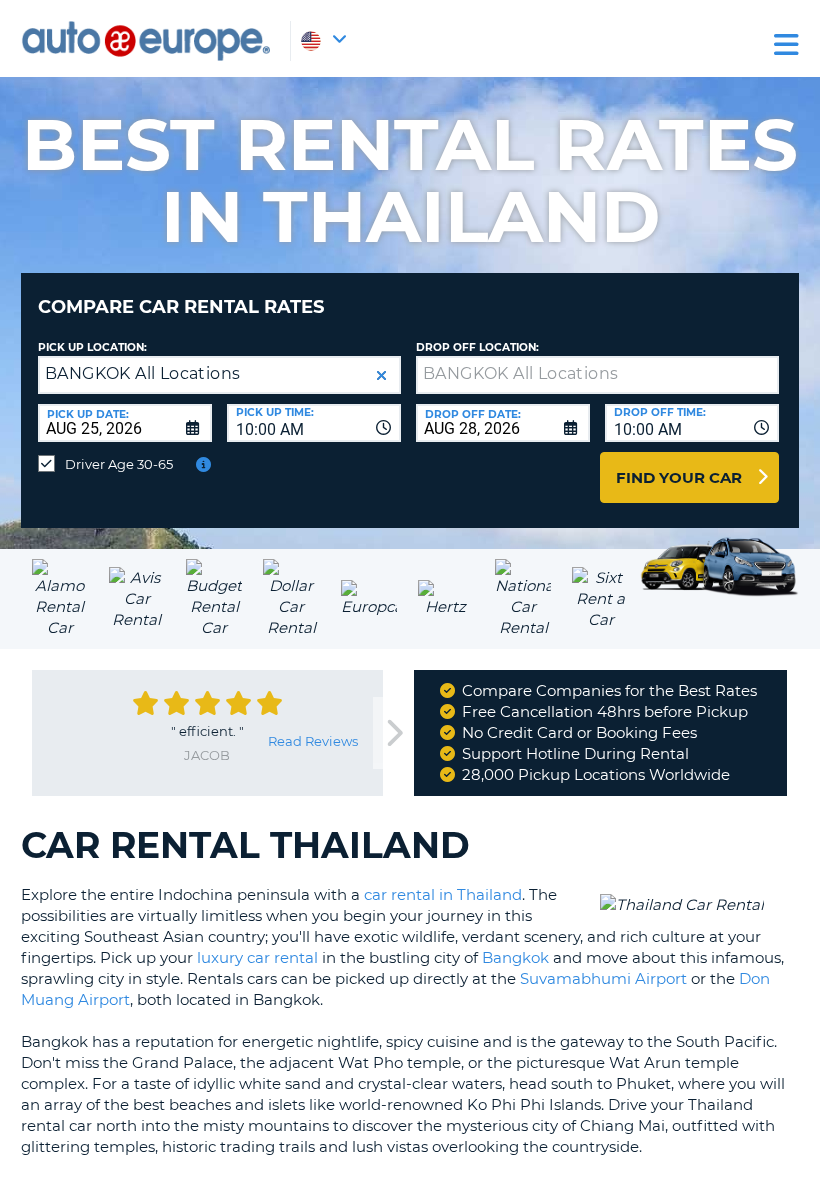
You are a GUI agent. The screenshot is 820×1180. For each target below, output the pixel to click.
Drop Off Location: (477, 347)
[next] (393, 733)
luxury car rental (257, 957)
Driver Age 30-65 (119, 464)
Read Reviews (313, 741)
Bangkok (515, 957)
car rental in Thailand (443, 894)
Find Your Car (679, 477)
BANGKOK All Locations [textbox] (142, 373)
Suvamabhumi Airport (603, 978)
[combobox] (314, 423)
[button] (381, 375)
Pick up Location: (92, 347)
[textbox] (597, 375)
